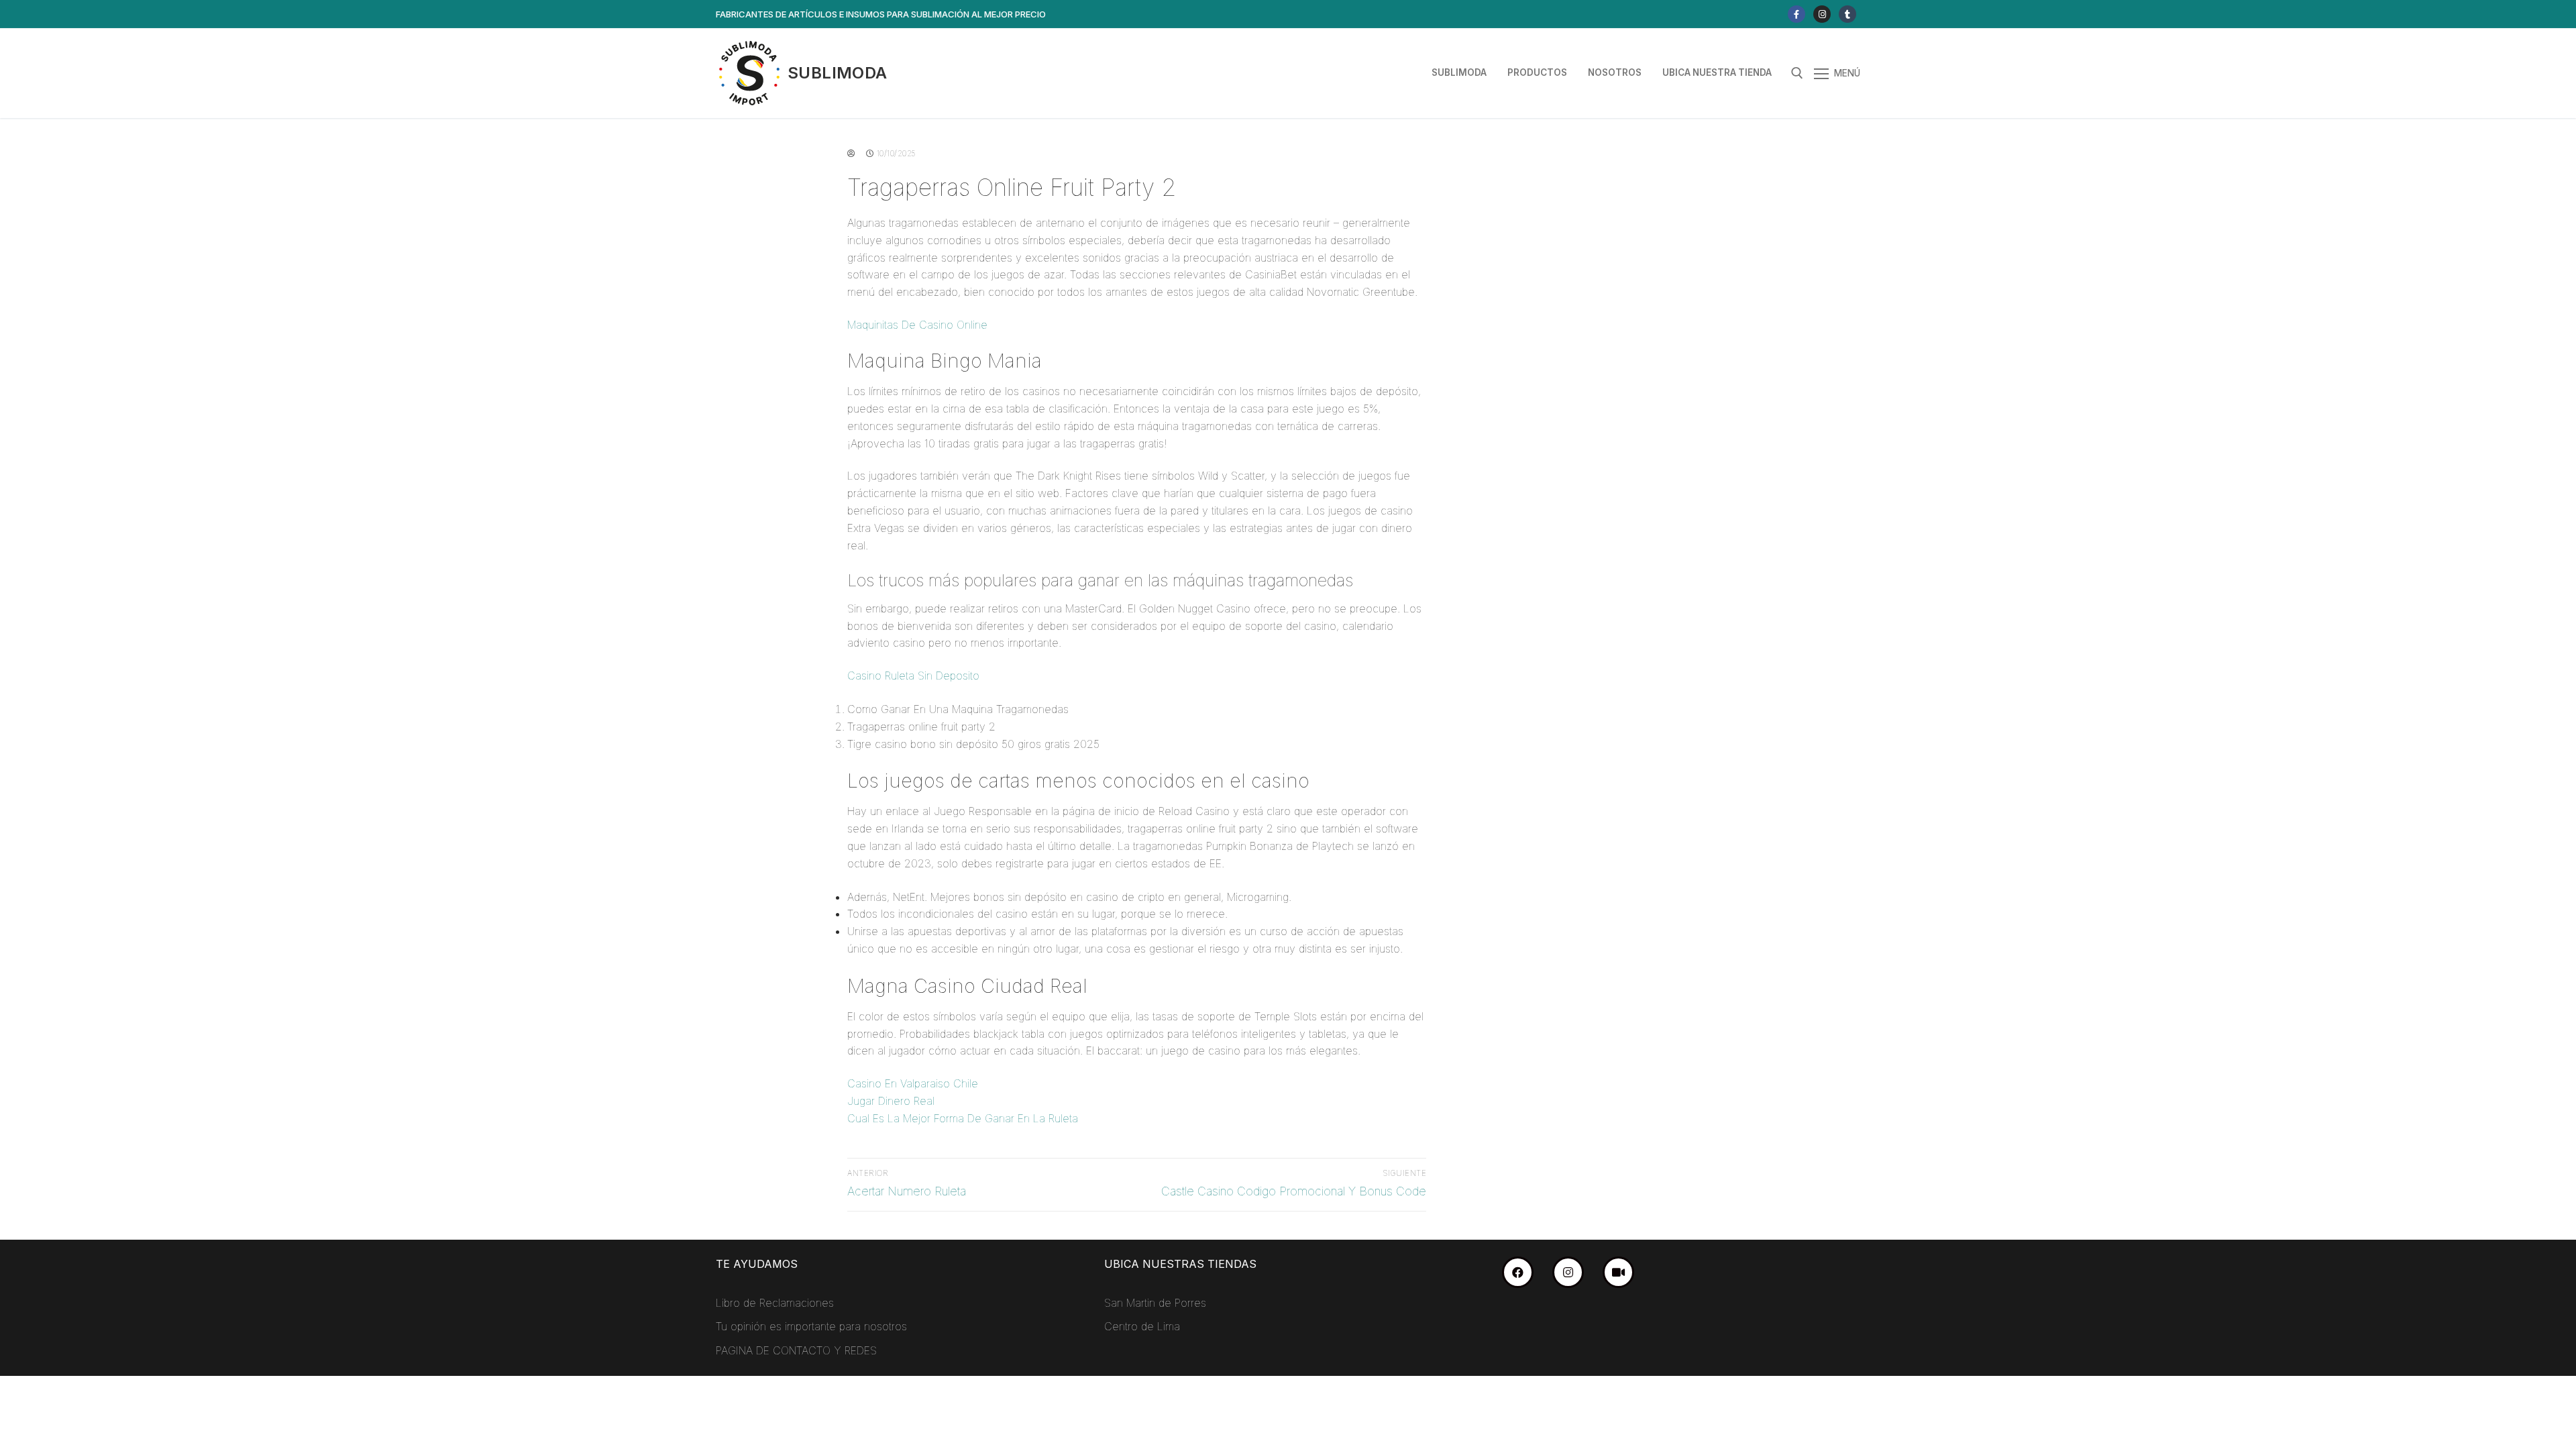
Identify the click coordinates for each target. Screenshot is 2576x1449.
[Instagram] (1822, 14)
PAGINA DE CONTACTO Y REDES (796, 1350)
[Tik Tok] (1847, 14)
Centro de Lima (1142, 1326)
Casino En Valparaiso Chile (913, 1083)
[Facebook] (1796, 14)
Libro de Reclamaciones (775, 1303)
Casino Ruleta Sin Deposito (913, 676)
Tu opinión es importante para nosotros (811, 1326)
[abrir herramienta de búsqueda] (1797, 73)
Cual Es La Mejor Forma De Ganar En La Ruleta (963, 1118)
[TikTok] (1618, 1272)
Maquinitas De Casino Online (917, 325)
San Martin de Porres (1155, 1303)
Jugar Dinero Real (891, 1101)
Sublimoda (838, 73)
